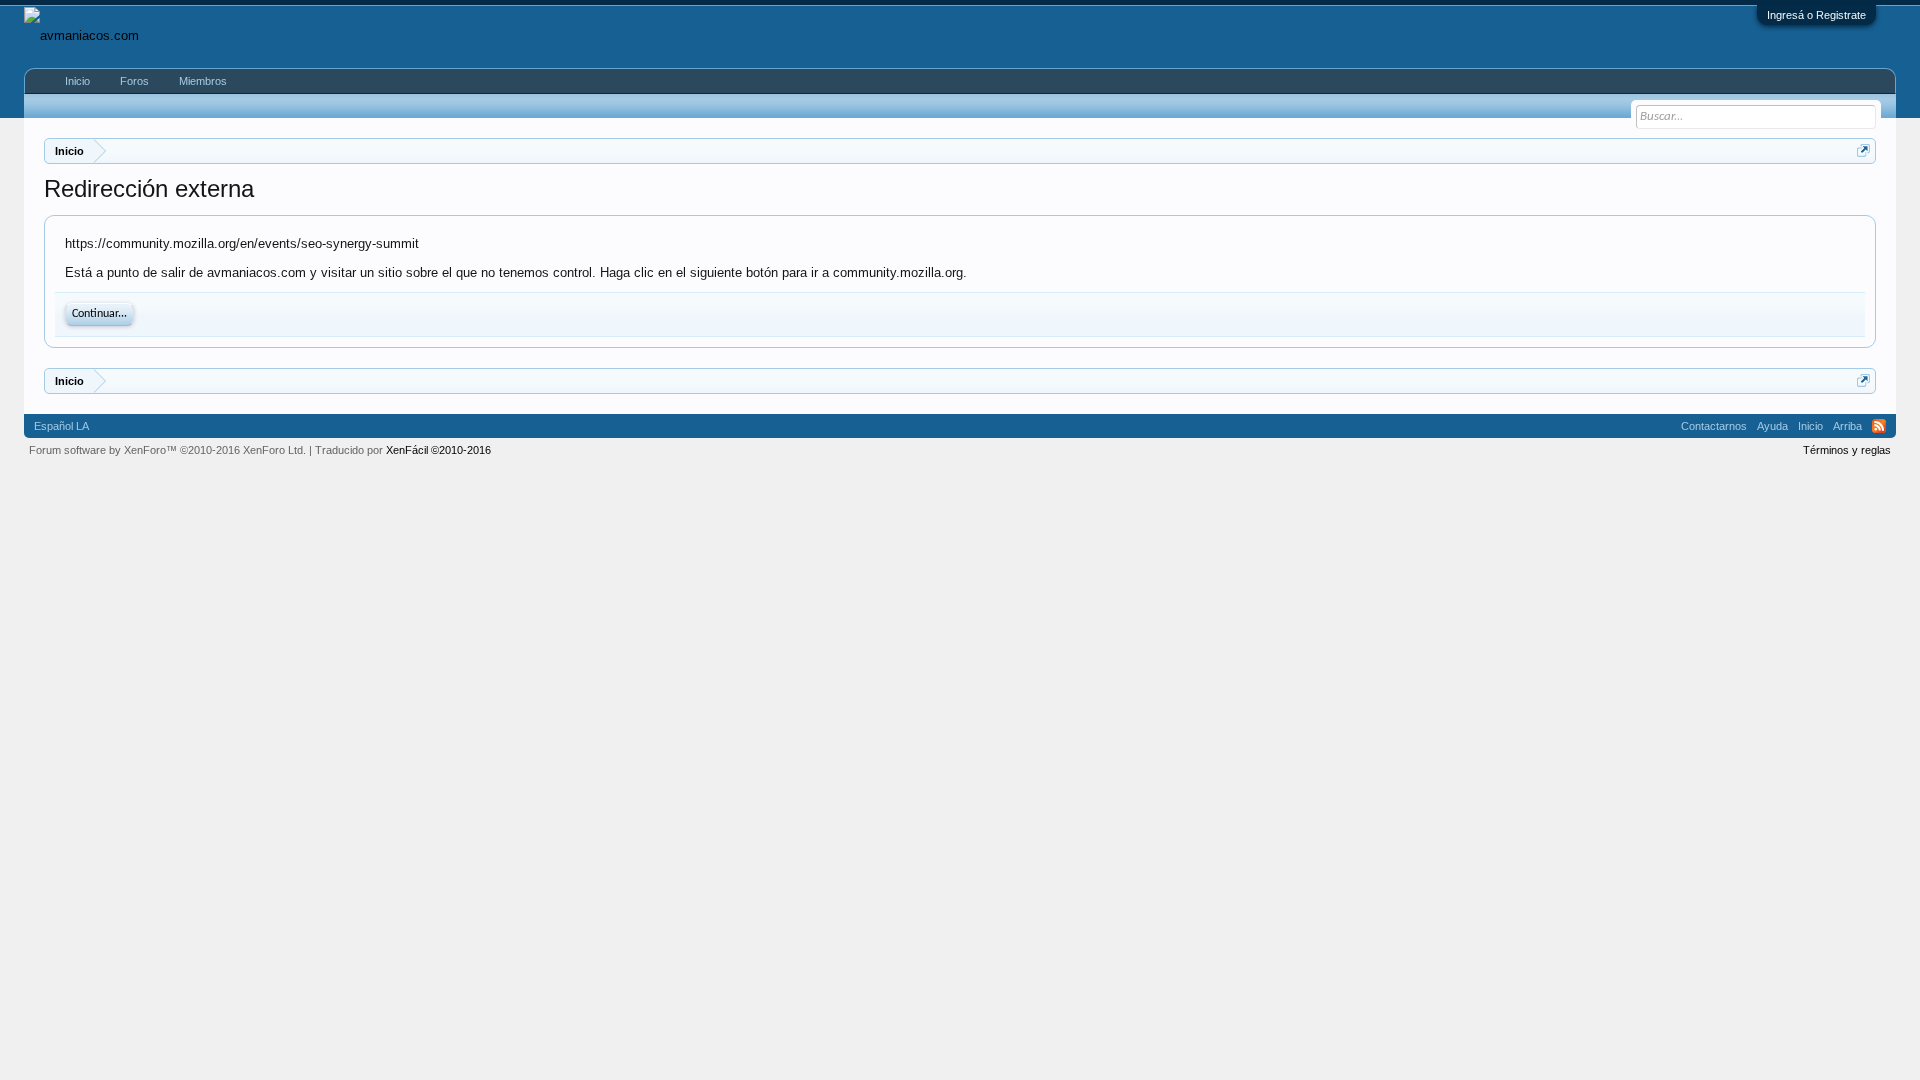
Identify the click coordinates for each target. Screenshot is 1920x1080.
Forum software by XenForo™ (167, 450)
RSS (1879, 426)
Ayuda (1772, 426)
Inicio (77, 81)
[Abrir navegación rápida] (1863, 150)
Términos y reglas (1847, 450)
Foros (134, 81)
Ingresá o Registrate (1816, 15)
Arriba (1847, 426)
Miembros (203, 81)
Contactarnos (1714, 426)
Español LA (61, 426)
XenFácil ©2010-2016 (438, 450)
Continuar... (99, 314)
